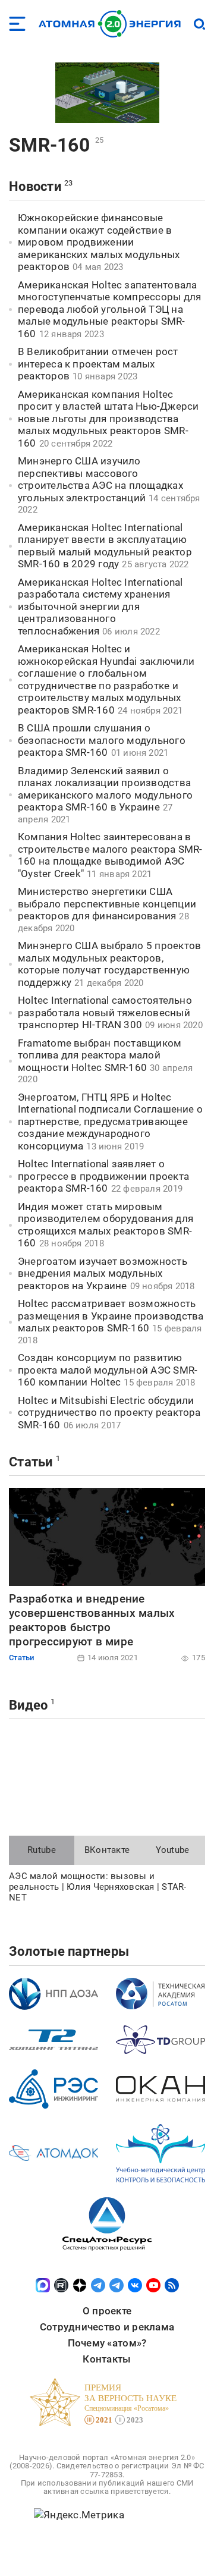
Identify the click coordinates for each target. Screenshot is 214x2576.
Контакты (107, 2359)
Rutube (42, 1850)
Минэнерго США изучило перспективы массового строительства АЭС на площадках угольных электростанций (100, 479)
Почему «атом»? (107, 2343)
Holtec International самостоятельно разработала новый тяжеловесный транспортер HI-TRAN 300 (105, 1012)
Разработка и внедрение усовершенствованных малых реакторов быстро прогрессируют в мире (92, 1620)
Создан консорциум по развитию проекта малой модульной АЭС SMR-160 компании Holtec (108, 1370)
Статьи (31, 1462)
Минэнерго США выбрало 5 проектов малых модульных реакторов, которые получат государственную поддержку (109, 964)
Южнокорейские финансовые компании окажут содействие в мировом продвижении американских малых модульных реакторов (99, 242)
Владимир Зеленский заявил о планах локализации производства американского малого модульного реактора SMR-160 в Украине (105, 789)
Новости (35, 186)
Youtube (173, 1850)
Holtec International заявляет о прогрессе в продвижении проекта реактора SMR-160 (103, 1176)
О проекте (107, 2311)
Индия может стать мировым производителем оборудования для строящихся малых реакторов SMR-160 (106, 1225)
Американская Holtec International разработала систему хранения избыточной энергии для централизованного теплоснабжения (100, 607)
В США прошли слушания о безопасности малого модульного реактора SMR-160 (102, 740)
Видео (28, 1705)
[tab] (42, 1851)
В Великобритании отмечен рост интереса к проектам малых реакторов (98, 364)
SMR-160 (49, 145)
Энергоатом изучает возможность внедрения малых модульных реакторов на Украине (103, 1273)
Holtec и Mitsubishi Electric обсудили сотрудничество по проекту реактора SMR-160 (109, 1413)
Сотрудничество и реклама (107, 2327)
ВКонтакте (107, 1850)
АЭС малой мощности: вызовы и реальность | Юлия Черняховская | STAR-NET (98, 1887)
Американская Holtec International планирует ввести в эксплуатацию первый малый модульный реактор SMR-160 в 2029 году (105, 546)
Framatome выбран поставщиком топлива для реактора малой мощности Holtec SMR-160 (100, 1055)
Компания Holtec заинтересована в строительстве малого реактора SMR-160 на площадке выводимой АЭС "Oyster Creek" (110, 855)
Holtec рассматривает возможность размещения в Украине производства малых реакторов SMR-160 (111, 1316)
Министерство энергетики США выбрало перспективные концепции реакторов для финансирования (107, 904)
